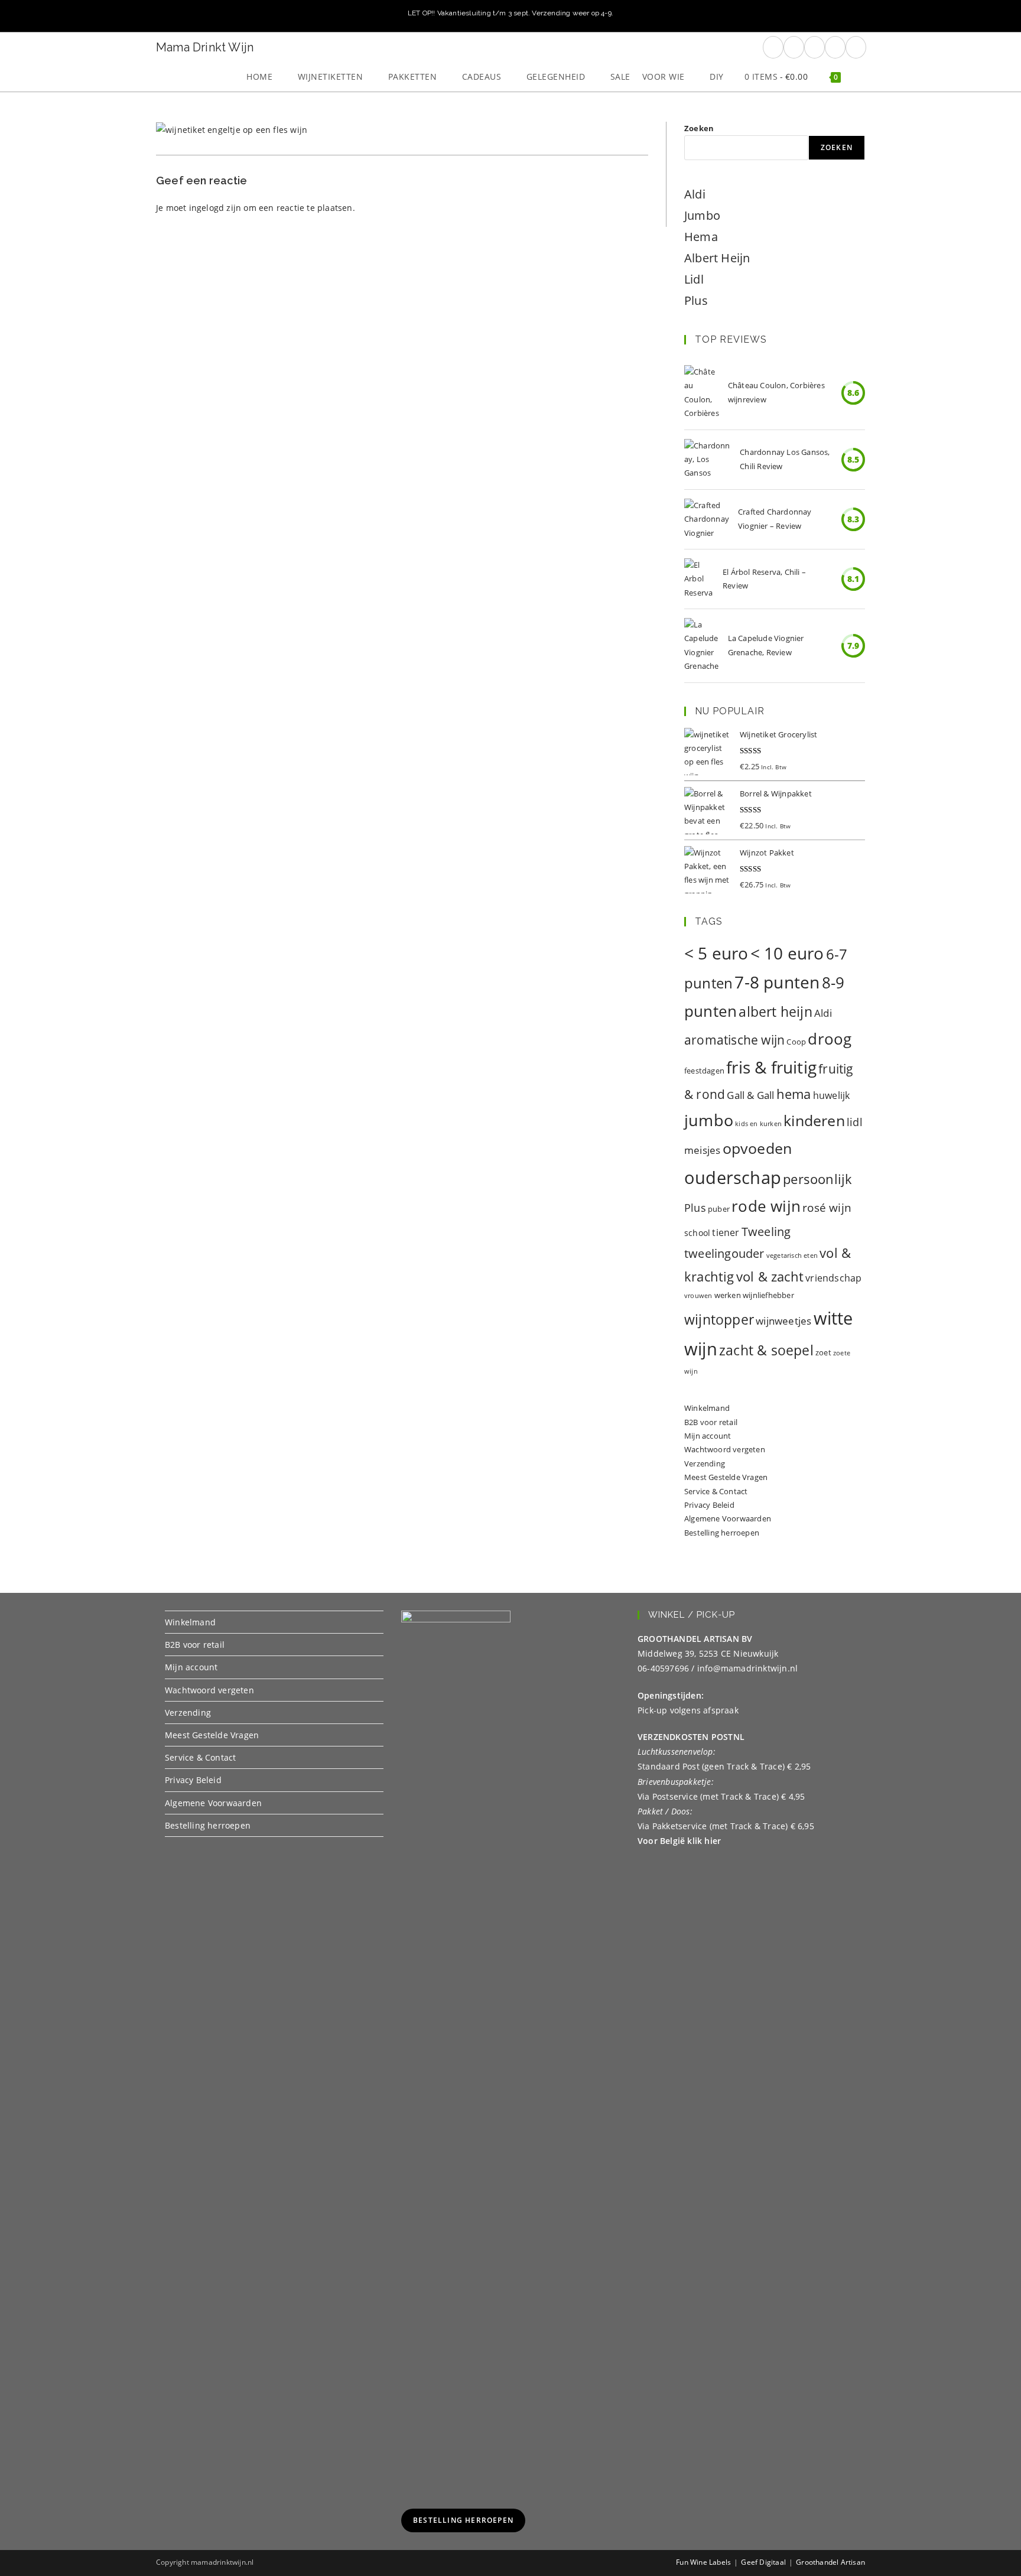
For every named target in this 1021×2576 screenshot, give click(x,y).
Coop (796, 1042)
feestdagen (704, 1071)
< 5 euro (716, 953)
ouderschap (733, 1178)
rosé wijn (827, 1207)
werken (728, 1295)
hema (794, 1094)
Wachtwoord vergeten (725, 1449)
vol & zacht (770, 1276)
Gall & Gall (750, 1095)
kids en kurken (758, 1124)
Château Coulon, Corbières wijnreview (776, 392)
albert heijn (775, 1011)
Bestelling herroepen (722, 1533)
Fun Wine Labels (703, 2562)
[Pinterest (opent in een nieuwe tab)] (794, 47)
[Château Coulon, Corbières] (702, 393)
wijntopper (719, 1320)
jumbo (709, 1120)
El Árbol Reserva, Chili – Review (764, 579)
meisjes (702, 1150)
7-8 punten (777, 982)
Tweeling (766, 1231)
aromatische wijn (734, 1040)
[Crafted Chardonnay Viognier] (707, 519)
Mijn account (708, 1436)
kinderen (814, 1120)
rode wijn (766, 1206)
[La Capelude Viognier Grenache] (702, 646)
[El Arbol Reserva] (699, 579)
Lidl (694, 279)
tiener (726, 1232)
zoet (823, 1352)
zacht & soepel (766, 1350)
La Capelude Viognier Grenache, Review (766, 645)
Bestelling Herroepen (463, 2520)
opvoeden (757, 1148)
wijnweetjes (783, 1321)
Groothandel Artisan (830, 2562)
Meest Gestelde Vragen (726, 1477)
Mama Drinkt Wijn (205, 47)
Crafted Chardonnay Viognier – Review (775, 518)
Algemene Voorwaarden (728, 1518)
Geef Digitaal (763, 2562)
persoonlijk (817, 1179)
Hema (701, 237)
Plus (696, 300)
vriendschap (833, 1278)
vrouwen (698, 1296)
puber (719, 1209)
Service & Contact (716, 1491)
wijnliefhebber (768, 1295)
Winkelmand (707, 1408)
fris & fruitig (771, 1067)
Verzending (705, 1463)
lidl (855, 1122)
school (697, 1233)
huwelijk (832, 1095)
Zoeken (699, 128)
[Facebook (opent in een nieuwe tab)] (773, 47)
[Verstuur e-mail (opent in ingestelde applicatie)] (835, 47)
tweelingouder (724, 1253)
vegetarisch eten (792, 1256)
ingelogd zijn (215, 208)
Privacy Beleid (709, 1505)
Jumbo (702, 215)
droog (830, 1039)
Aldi (695, 194)
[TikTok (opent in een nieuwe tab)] (856, 47)
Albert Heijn (717, 258)
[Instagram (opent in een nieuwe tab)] (814, 47)
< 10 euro (787, 953)
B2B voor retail (711, 1422)
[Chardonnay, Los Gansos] (708, 460)
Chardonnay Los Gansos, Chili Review (785, 459)
